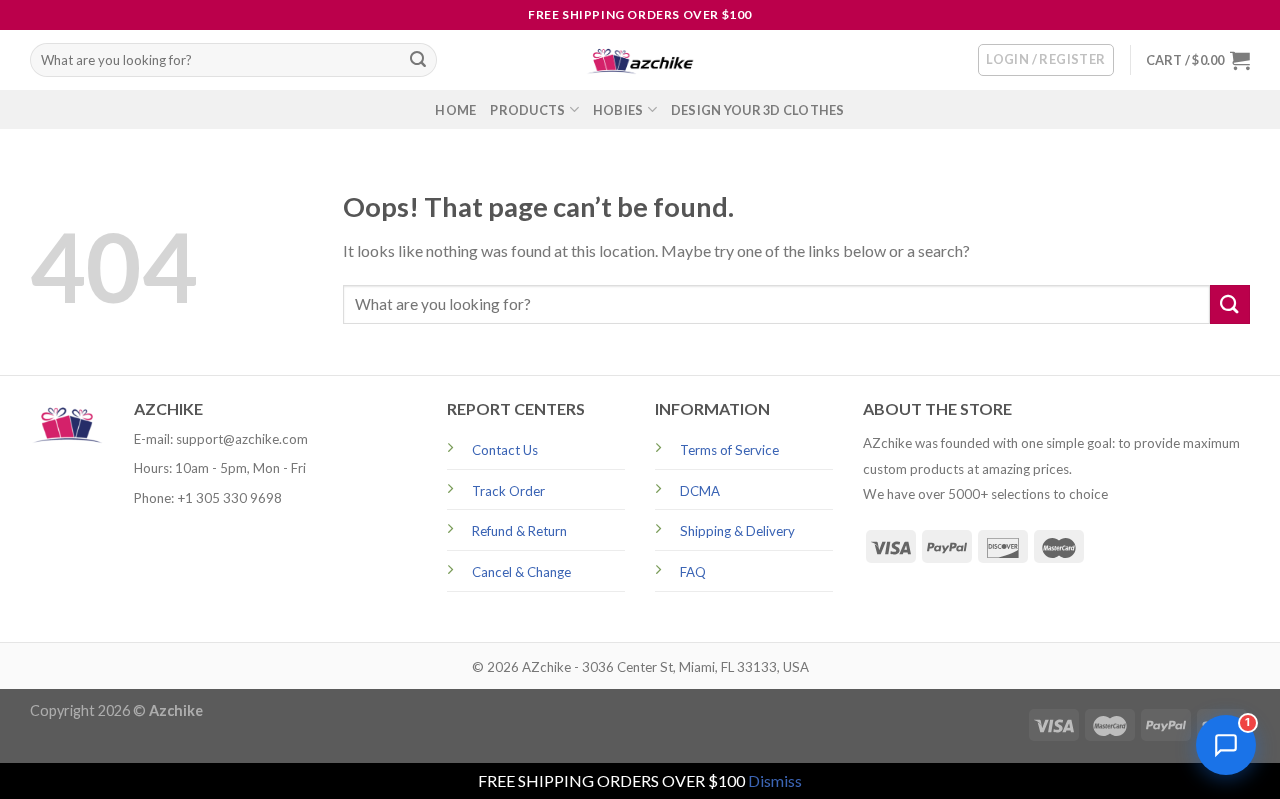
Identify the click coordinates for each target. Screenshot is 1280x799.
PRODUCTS (527, 110)
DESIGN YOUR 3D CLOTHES (758, 110)
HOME (455, 110)
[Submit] (418, 60)
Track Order (508, 491)
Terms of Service (729, 450)
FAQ (693, 572)
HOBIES (618, 110)
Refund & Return (519, 531)
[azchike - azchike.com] (640, 60)
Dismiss (775, 780)
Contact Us (505, 450)
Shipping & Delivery (737, 531)
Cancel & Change (521, 572)
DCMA (700, 491)
